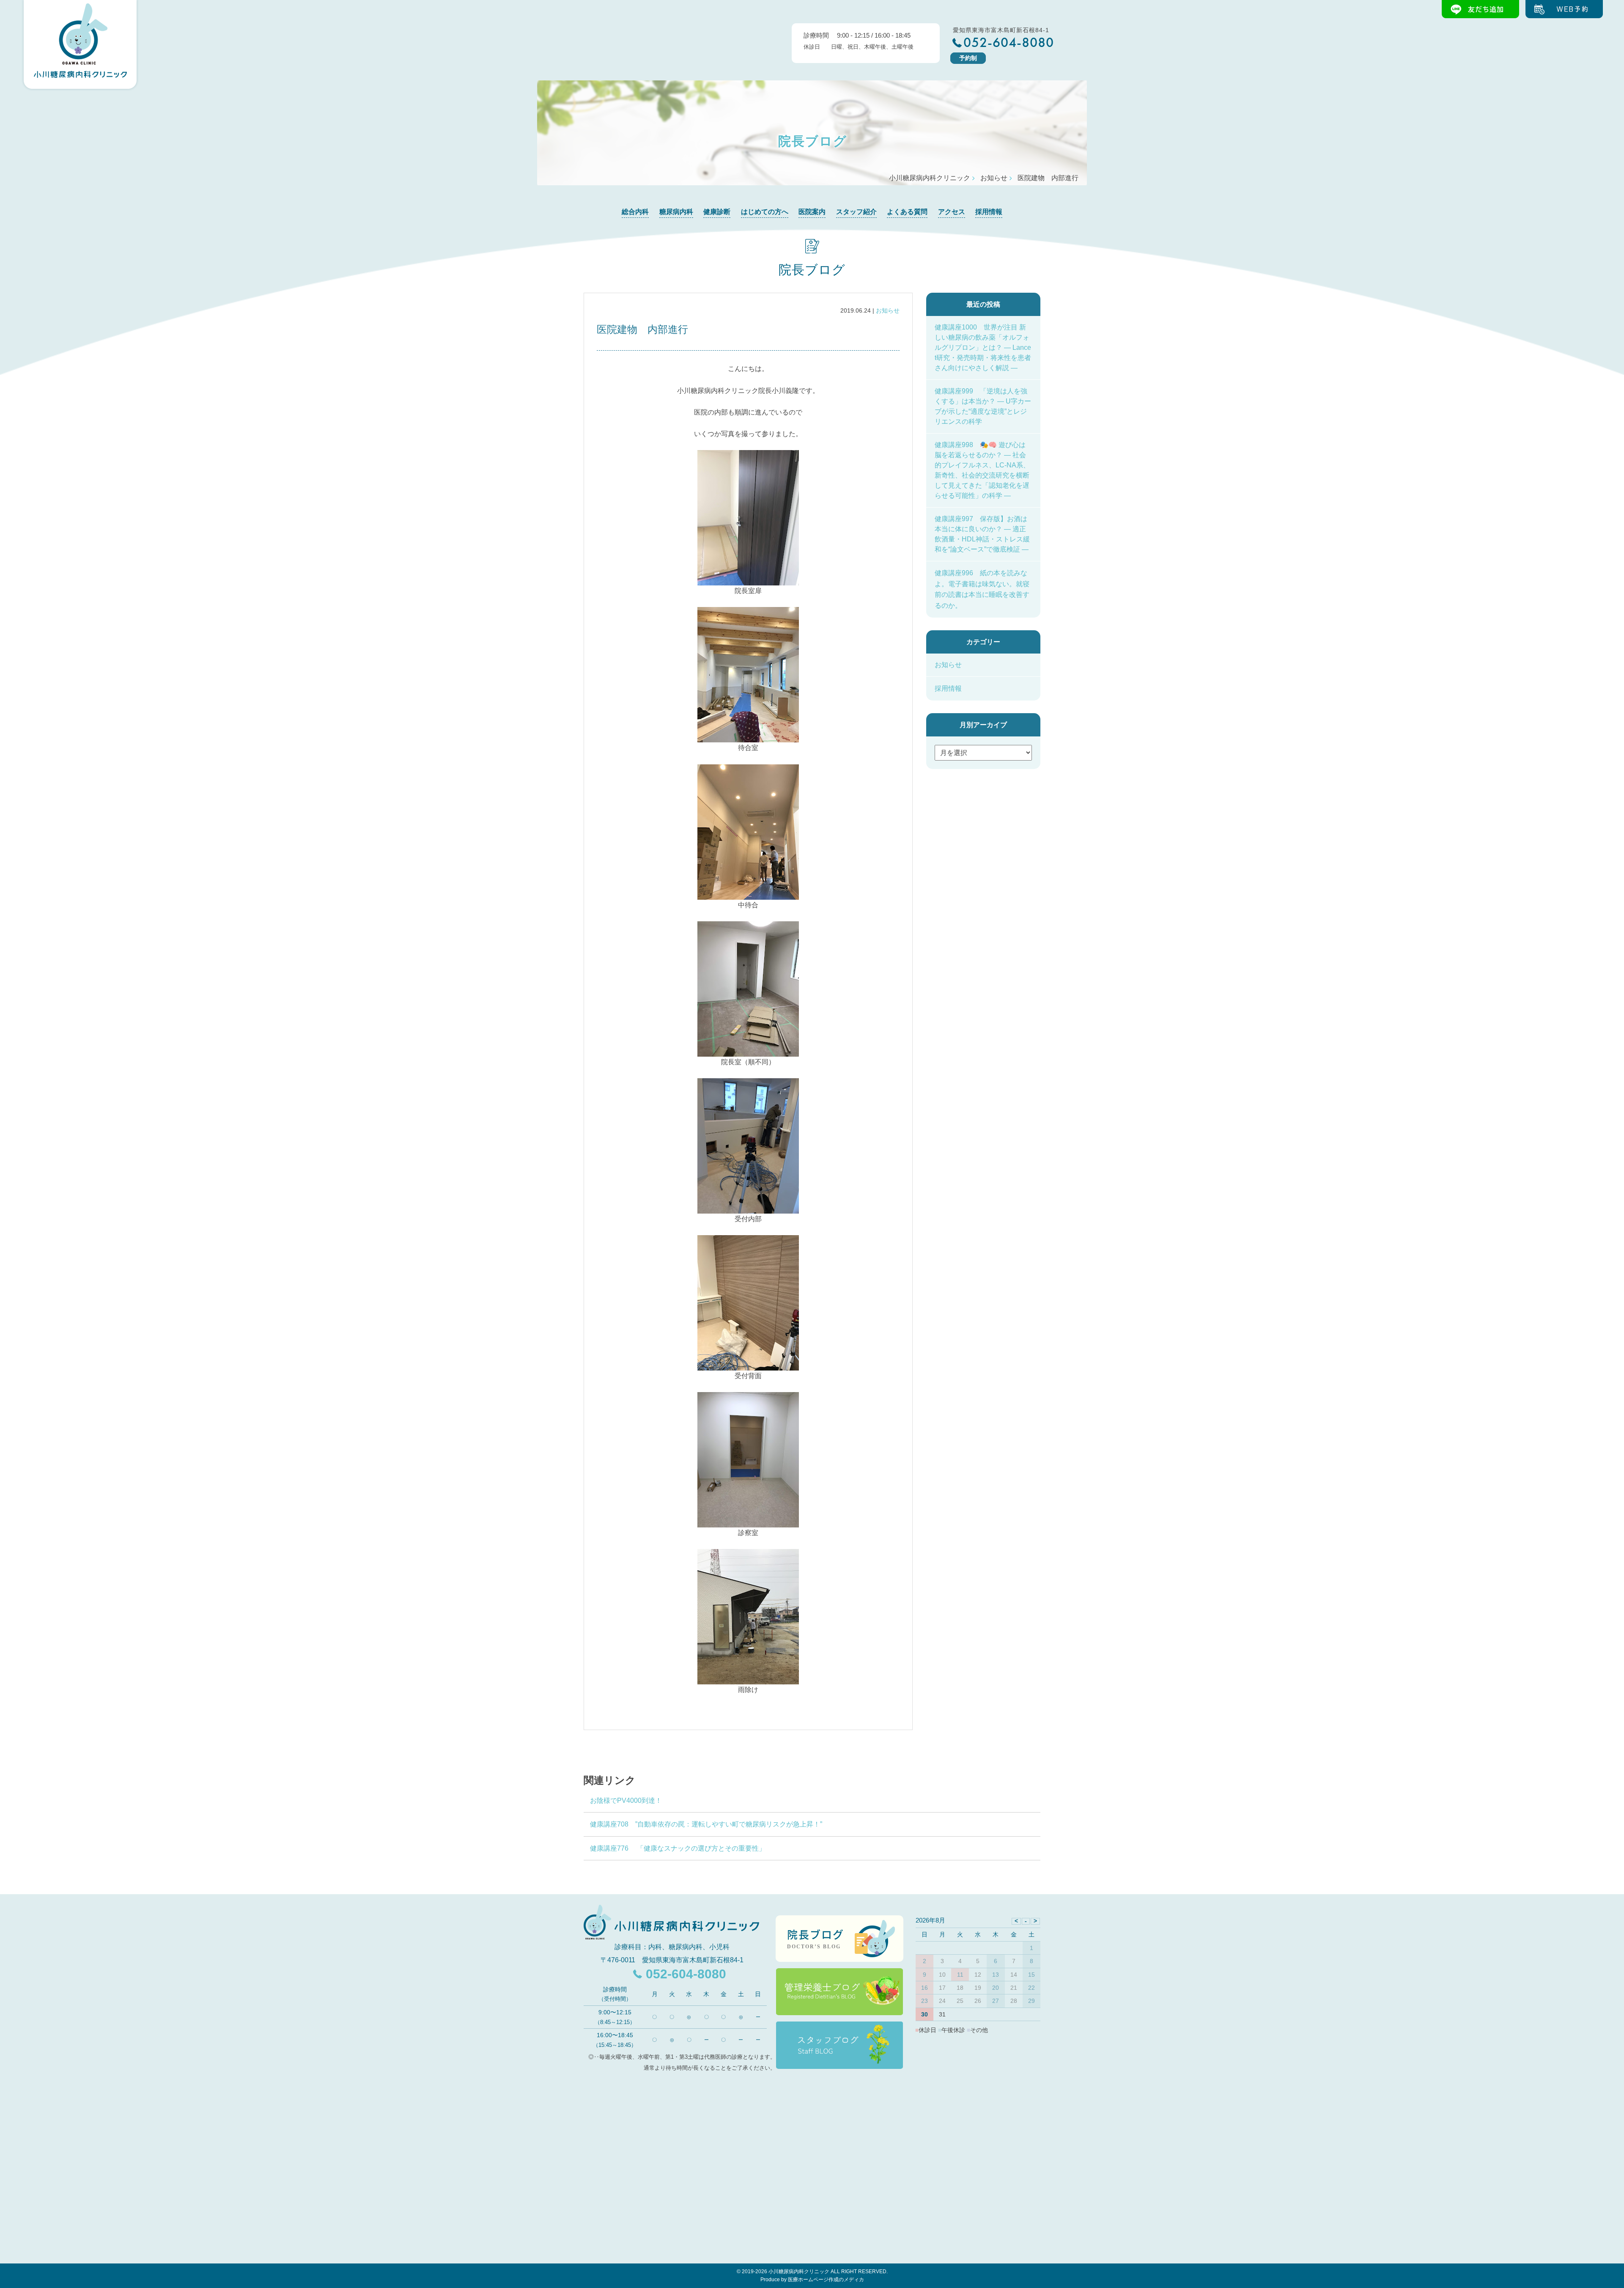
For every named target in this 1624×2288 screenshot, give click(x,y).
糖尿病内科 (676, 212)
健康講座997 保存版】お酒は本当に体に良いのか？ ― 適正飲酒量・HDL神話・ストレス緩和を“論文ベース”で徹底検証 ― (982, 534)
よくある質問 (907, 212)
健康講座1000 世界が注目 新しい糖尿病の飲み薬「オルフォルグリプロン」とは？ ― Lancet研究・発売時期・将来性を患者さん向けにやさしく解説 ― (983, 347)
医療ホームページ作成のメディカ (826, 2280)
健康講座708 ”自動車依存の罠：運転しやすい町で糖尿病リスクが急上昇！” (706, 1824)
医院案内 (812, 212)
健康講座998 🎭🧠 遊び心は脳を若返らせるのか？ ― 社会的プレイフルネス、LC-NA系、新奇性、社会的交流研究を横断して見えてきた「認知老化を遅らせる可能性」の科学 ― (982, 470)
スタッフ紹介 (856, 212)
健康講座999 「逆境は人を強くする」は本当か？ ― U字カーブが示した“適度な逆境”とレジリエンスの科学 (983, 406)
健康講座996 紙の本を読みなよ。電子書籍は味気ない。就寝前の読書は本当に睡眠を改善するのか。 (982, 589)
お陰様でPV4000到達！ (626, 1800)
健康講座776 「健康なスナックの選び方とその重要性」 (678, 1848)
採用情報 (989, 212)
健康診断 (717, 212)
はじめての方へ (765, 212)
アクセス (952, 212)
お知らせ (888, 310)
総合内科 (635, 212)
